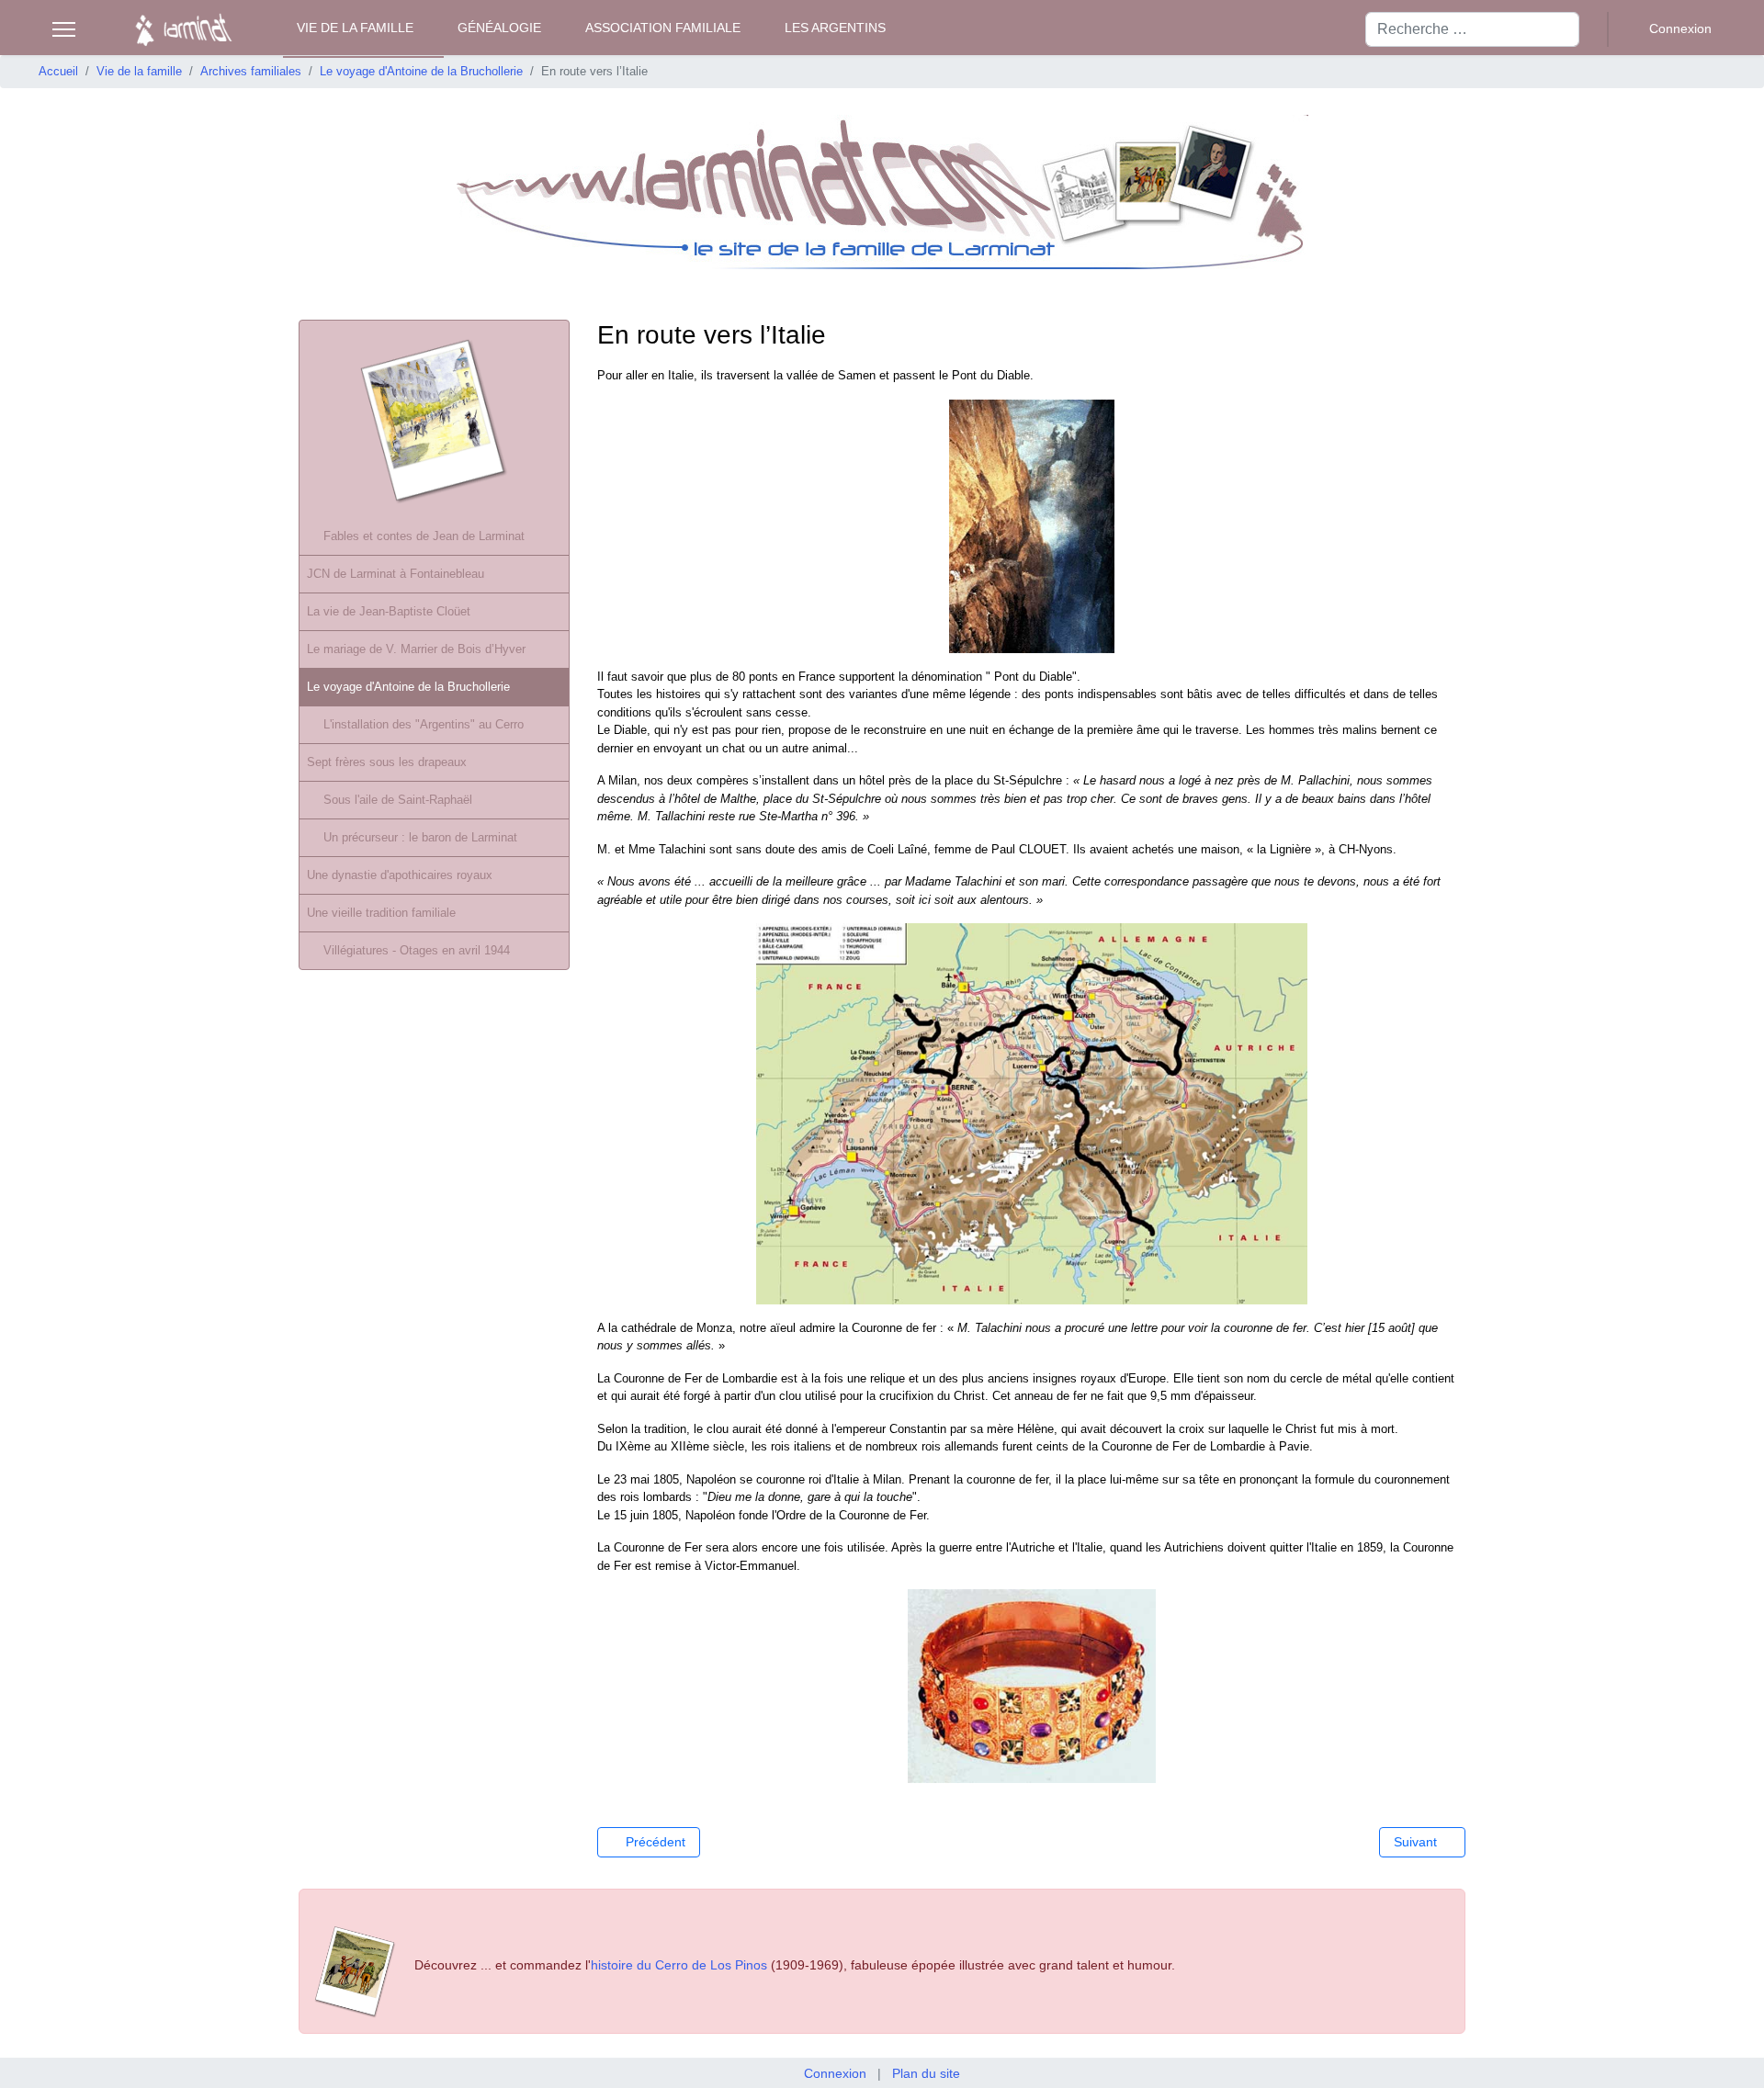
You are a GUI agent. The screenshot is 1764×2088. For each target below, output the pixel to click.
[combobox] (1472, 29)
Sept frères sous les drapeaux (387, 762)
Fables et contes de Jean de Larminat (424, 536)
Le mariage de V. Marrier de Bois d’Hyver (416, 649)
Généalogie (499, 28)
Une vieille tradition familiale (381, 913)
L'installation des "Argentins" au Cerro (424, 724)
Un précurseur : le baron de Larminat (420, 837)
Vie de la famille (355, 28)
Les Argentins (835, 28)
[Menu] (64, 29)
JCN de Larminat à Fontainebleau (396, 574)
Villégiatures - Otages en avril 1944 (417, 950)
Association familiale (663, 28)
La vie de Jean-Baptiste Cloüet (389, 611)
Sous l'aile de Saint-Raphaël (398, 800)
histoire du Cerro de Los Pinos (679, 1965)
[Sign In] (1669, 29)
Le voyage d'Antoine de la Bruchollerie (408, 687)
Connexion (835, 2073)
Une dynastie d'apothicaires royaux (400, 875)
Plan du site (926, 2073)
